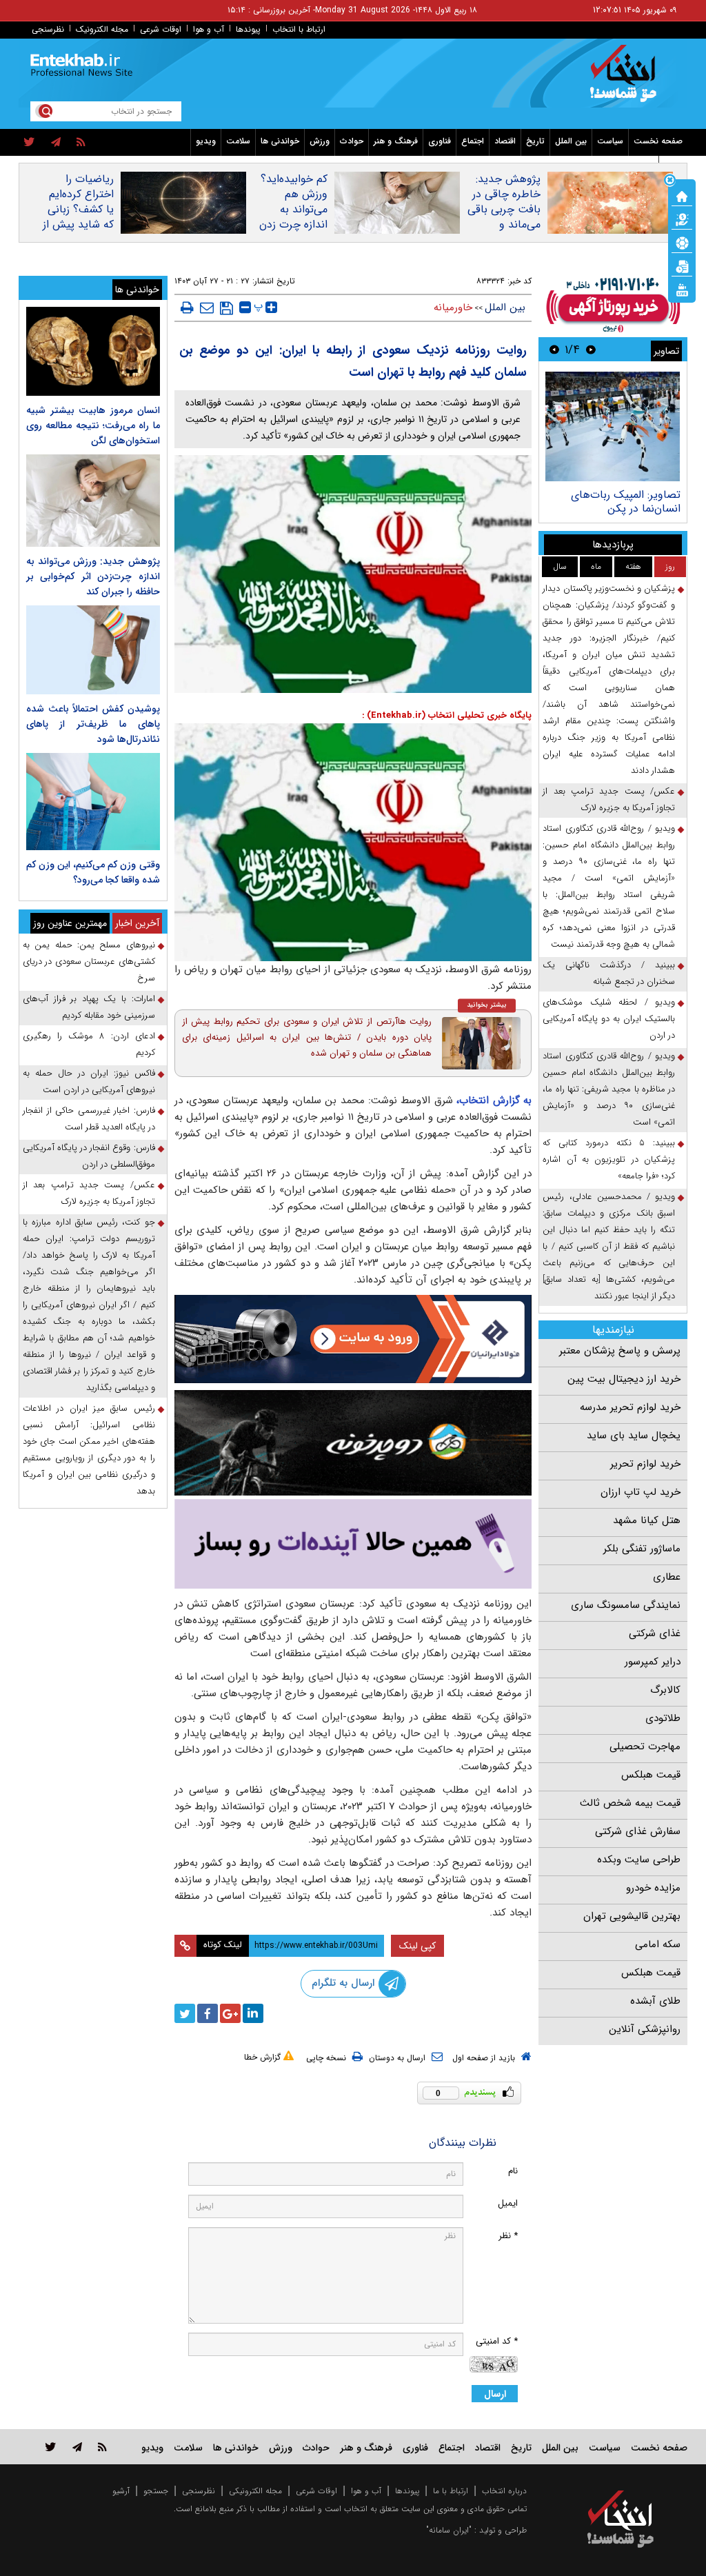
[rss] (81, 143)
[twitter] (29, 143)
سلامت (238, 141)
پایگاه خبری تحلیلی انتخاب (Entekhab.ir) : (447, 715)
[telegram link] (77, 2447)
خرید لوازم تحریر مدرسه (630, 1407)
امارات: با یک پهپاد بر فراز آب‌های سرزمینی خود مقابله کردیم (89, 1007)
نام (513, 2171)
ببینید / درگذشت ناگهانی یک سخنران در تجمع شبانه (609, 973)
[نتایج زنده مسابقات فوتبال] (682, 289)
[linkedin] (253, 2013)
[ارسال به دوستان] (207, 308)
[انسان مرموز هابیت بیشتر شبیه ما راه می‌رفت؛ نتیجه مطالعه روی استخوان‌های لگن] (93, 351)
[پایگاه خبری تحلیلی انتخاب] (627, 80)
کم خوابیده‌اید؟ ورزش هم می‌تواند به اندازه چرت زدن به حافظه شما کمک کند (293, 217)
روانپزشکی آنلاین (645, 2029)
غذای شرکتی (655, 1633)
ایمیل (508, 2203)
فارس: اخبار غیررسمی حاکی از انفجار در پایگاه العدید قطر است (89, 1119)
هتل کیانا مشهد (647, 1520)
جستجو (156, 2491)
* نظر (508, 2236)
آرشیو (121, 2491)
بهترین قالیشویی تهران (632, 1916)
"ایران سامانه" (449, 2530)
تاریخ (535, 141)
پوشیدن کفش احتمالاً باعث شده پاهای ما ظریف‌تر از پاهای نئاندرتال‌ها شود (93, 724)
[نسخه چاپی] (187, 308)
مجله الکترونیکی (255, 2491)
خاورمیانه (453, 308)
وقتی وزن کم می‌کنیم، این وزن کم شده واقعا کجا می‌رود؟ (93, 872)
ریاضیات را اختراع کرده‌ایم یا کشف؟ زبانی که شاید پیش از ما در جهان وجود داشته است (78, 225)
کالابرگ (665, 1690)
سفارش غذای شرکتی (638, 1831)
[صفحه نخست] (682, 195)
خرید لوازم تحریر (645, 1464)
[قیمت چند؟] (682, 219)
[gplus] (230, 2013)
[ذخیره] (226, 308)
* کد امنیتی (497, 2341)
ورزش (320, 141)
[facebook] (208, 2013)
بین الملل (571, 141)
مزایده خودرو (653, 1888)
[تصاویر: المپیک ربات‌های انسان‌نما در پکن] (613, 426)
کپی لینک (417, 1946)
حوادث (352, 141)
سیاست (610, 141)
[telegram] (56, 143)
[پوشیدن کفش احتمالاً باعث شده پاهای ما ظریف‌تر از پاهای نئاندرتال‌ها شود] (93, 650)
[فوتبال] (682, 242)
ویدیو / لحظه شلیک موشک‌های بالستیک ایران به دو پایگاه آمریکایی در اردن (609, 1019)
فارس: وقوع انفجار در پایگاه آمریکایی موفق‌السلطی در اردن (89, 1156)
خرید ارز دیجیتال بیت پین (624, 1379)
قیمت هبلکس (651, 1775)
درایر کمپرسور (653, 1662)
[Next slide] (554, 349)
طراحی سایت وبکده (639, 1860)
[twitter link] (51, 2447)
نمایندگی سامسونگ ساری (626, 1605)
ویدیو (206, 141)
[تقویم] (682, 265)
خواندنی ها (280, 141)
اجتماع (473, 141)
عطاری (667, 1577)
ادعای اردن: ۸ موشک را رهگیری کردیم (89, 1044)
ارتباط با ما (451, 2491)
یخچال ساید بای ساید (634, 1436)
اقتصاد (505, 141)
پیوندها (248, 29)
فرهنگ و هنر (396, 141)
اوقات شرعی (161, 29)
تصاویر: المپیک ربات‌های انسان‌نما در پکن (626, 502)
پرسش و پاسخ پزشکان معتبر (620, 1351)
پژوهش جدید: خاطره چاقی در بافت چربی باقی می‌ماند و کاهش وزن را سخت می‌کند (504, 217)
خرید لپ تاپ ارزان (641, 1492)
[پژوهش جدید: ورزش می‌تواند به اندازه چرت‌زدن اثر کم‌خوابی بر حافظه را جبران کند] (93, 501)
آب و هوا (209, 29)
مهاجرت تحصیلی (645, 1747)
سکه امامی (658, 1944)
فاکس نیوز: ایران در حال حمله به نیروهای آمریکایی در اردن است (89, 1081)
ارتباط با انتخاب (299, 29)
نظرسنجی (48, 29)
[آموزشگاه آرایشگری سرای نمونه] (353, 1544)
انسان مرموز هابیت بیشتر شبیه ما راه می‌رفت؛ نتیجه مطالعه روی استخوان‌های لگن (93, 425)
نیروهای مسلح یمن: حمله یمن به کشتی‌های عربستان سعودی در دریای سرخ (89, 962)
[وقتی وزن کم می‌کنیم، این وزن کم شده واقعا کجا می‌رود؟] (93, 801)
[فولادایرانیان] (353, 1339)
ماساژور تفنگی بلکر (642, 1549)
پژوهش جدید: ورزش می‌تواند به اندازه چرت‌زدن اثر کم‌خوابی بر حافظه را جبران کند (93, 576)
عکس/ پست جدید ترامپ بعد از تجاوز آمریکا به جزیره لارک (609, 799)
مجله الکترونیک (102, 29)
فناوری (440, 141)
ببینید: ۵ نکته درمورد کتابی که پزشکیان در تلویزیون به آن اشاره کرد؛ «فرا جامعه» (609, 1159)
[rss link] (102, 2447)
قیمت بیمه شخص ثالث (630, 1803)
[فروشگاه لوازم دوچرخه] (353, 1443)
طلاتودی (663, 1718)
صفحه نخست (658, 141)
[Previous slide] (591, 349)
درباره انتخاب (504, 2491)
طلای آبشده (655, 2001)
